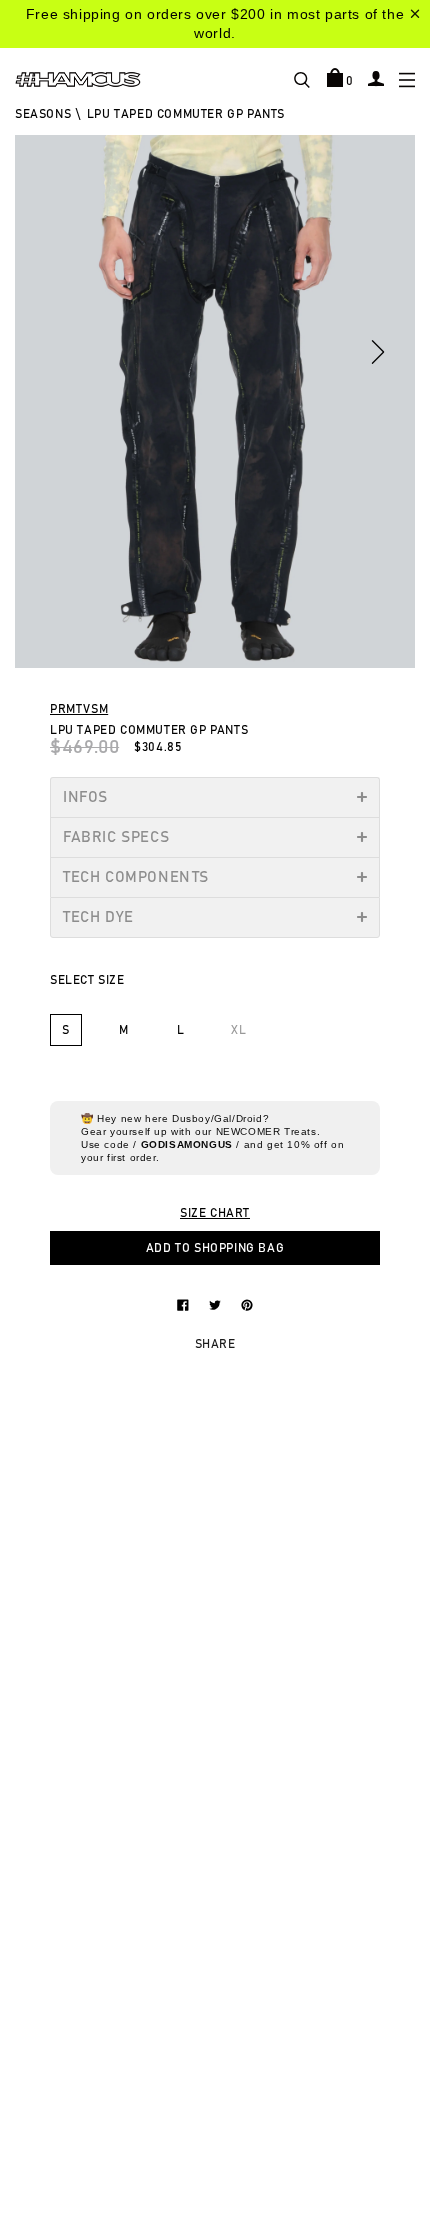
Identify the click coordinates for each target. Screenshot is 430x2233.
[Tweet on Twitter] (217, 1304)
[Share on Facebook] (185, 1304)
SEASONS (43, 114)
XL (238, 1030)
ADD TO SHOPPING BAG (215, 1248)
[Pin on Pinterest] (247, 1304)
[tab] (215, 797)
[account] (376, 78)
